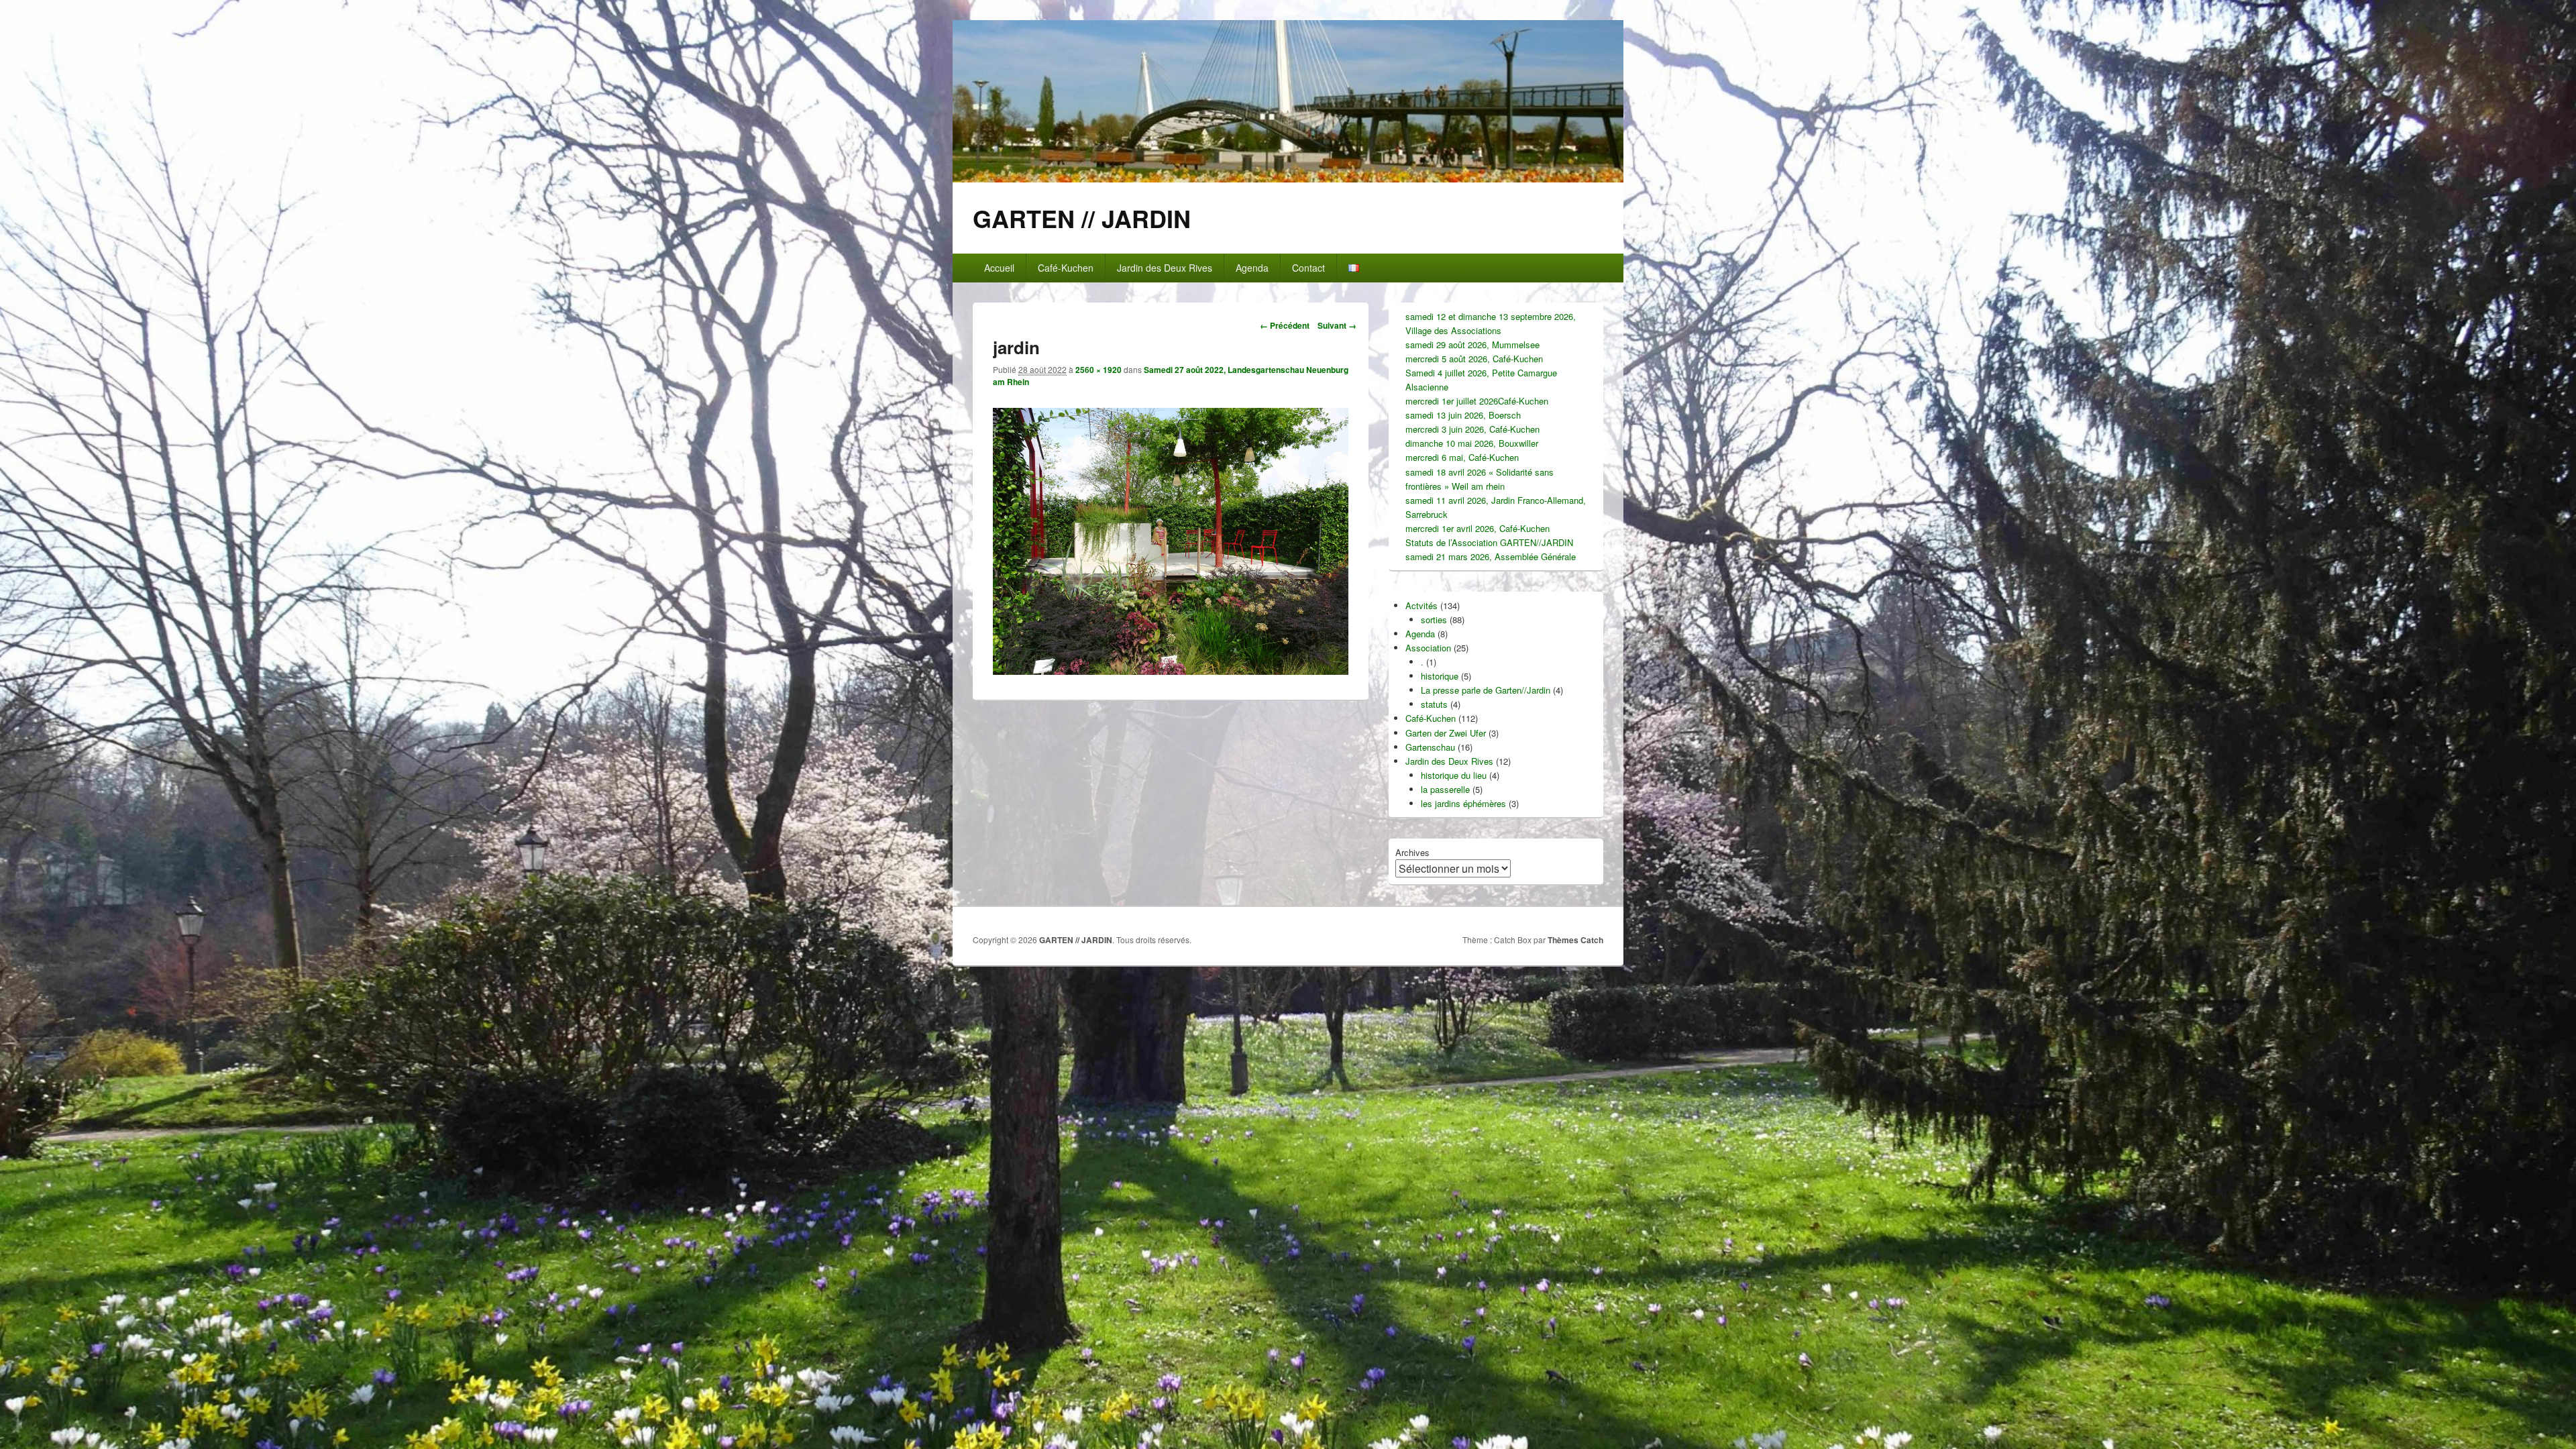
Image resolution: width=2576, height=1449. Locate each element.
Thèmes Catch (1575, 940)
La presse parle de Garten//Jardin (1486, 690)
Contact (1308, 268)
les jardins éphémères (1463, 803)
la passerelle (1445, 789)
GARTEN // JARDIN (1082, 218)
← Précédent (1285, 325)
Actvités (1421, 605)
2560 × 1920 (1098, 370)
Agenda (1252, 268)
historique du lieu (1454, 775)
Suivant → (1337, 325)
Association (1428, 648)
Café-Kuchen (1066, 268)
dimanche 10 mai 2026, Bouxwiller (1472, 443)
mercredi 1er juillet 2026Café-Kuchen (1477, 401)
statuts (1434, 704)
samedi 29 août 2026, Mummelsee (1472, 344)
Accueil (999, 268)
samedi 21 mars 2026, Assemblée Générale (1491, 556)
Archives (1412, 852)
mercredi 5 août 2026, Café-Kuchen (1474, 359)
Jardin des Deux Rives (1165, 268)
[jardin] (1171, 670)
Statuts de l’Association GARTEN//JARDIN (1489, 542)
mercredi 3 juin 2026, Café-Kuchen (1472, 429)
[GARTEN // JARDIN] (1288, 178)
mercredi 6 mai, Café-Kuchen (1462, 457)
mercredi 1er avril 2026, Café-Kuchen (1478, 528)
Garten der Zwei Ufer (1446, 733)
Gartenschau (1430, 747)
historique (1440, 676)
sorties (1434, 620)
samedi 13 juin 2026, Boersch (1463, 415)
